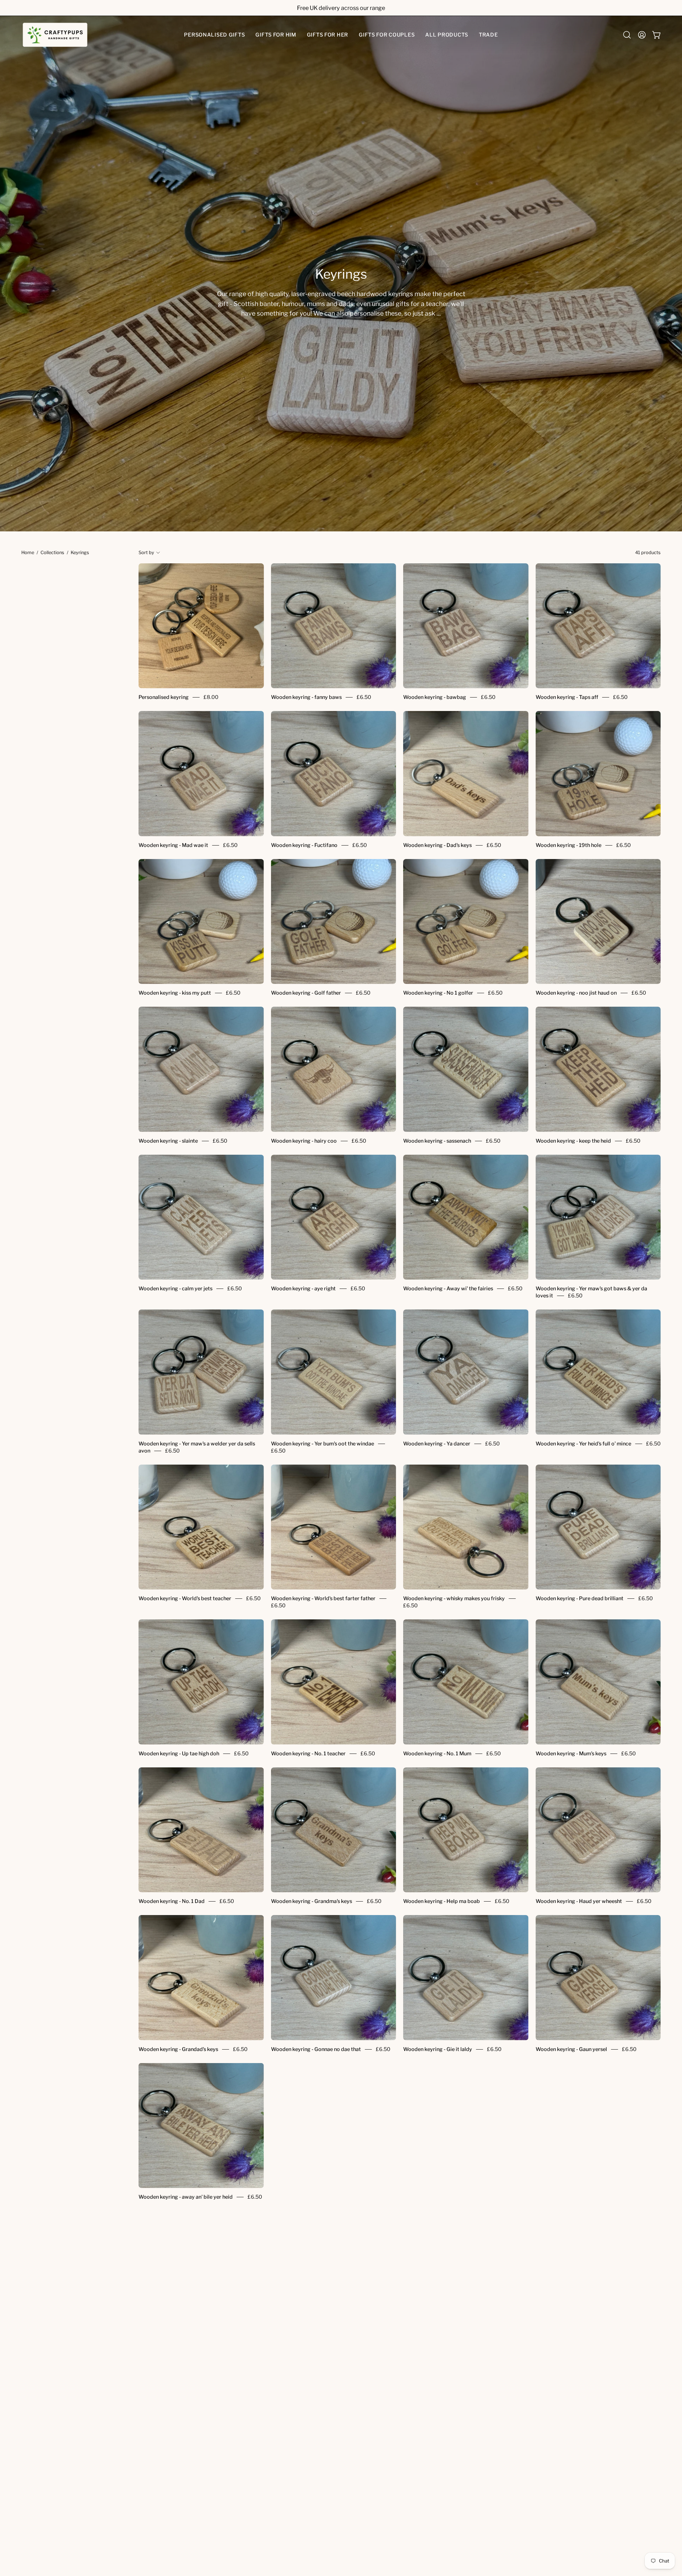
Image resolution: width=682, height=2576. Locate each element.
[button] (214, 35)
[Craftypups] (55, 35)
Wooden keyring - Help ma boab (442, 1901)
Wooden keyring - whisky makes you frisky (454, 1598)
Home (28, 553)
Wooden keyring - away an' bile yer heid (186, 2197)
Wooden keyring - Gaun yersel (571, 2049)
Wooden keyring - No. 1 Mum (437, 1754)
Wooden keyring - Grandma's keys (312, 1901)
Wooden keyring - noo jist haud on (576, 993)
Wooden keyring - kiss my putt (175, 993)
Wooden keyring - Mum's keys (571, 1754)
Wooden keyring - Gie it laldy (438, 2049)
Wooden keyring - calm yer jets (175, 1289)
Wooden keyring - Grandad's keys (178, 2049)
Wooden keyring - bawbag (435, 698)
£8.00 (211, 698)
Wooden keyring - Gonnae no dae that (316, 2049)
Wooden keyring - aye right (303, 1289)
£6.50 (364, 698)
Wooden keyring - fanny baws (306, 698)
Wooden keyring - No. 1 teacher (308, 1754)
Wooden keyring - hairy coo (304, 1141)
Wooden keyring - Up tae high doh (179, 1754)
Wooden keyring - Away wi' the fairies (448, 1289)
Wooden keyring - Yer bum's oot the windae (323, 1444)
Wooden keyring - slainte (168, 1141)
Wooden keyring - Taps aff (567, 698)
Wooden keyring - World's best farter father (323, 1598)
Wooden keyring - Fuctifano (304, 845)
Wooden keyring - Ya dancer (437, 1444)
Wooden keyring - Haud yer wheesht (579, 1901)
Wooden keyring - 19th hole (569, 845)
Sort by (146, 553)
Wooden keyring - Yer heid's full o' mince (583, 1444)
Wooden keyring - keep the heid (573, 1141)
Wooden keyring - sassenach (437, 1141)
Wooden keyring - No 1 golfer (438, 993)
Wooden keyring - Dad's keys (437, 845)
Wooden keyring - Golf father (306, 993)
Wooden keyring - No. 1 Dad (172, 1901)
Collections (52, 553)
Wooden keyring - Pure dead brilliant (580, 1598)
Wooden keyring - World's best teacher (185, 1598)
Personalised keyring (164, 698)
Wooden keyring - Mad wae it (173, 845)
